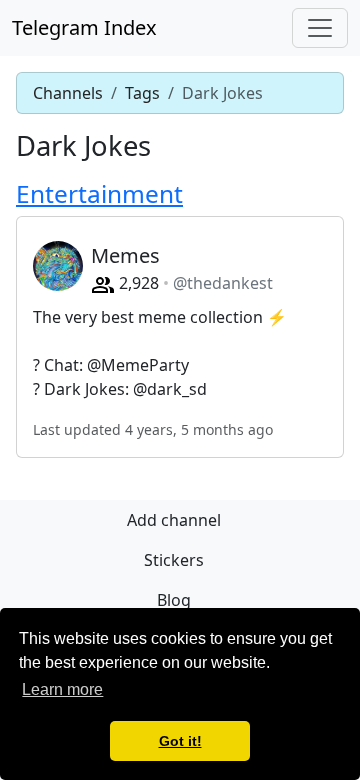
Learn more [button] (62, 689)
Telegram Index (84, 27)
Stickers (174, 560)
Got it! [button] (180, 741)
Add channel (174, 520)
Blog (174, 600)
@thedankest (223, 283)
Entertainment (99, 193)
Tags (142, 93)
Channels (68, 93)
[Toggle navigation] (320, 28)
